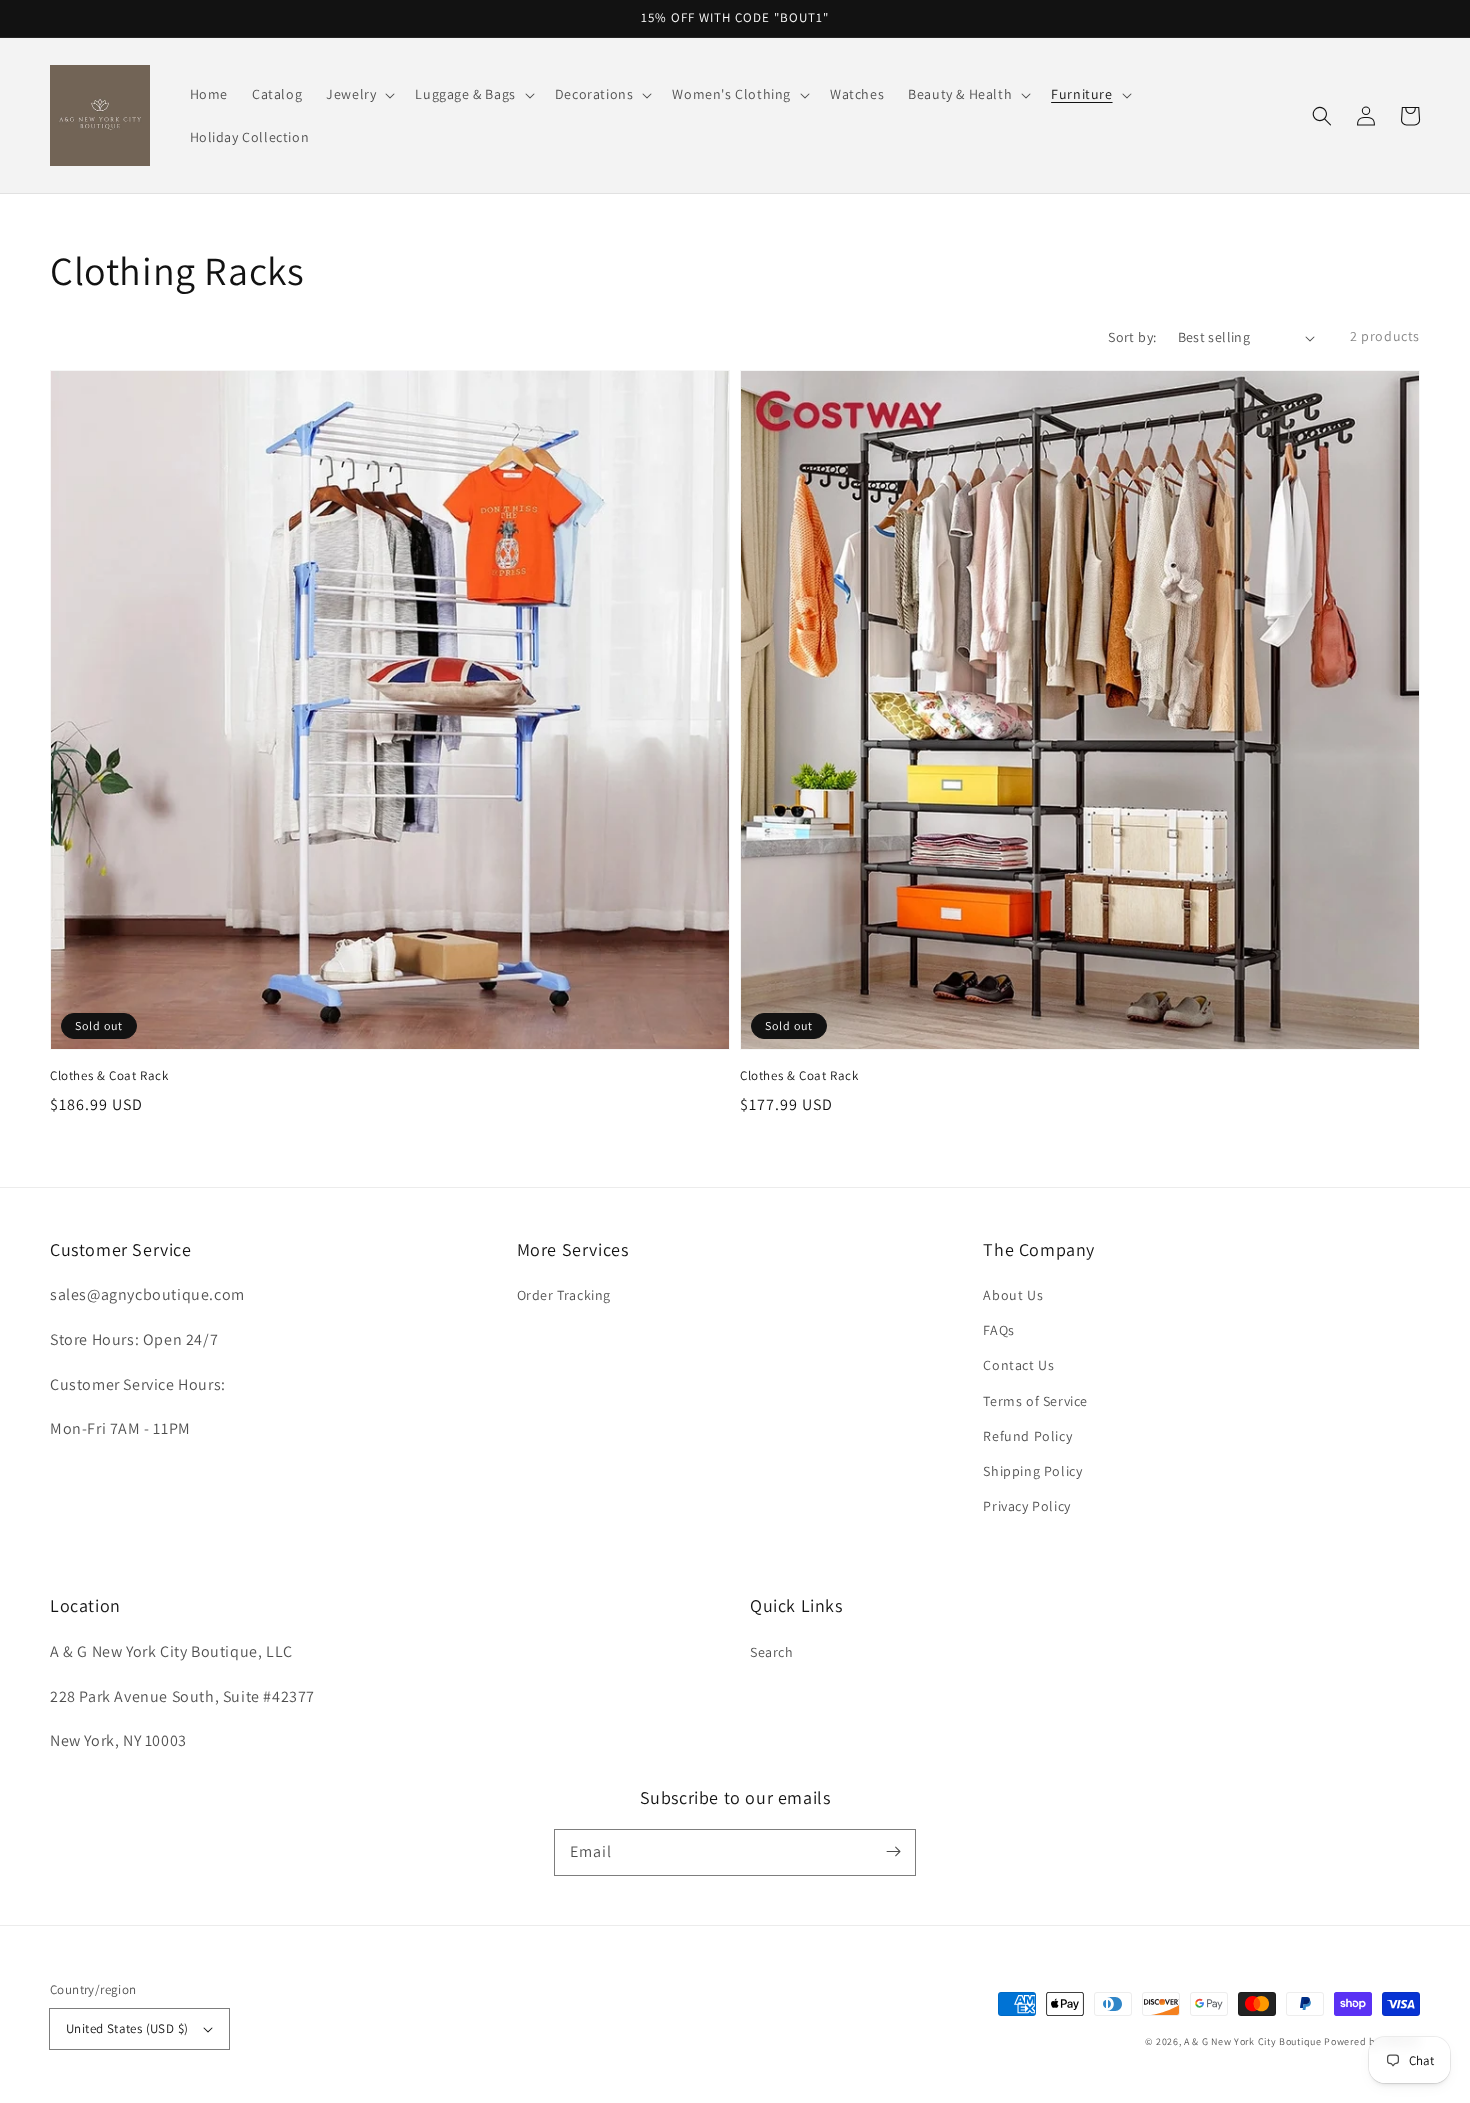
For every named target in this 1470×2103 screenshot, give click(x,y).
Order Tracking (564, 1295)
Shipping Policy (1032, 1471)
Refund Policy (1027, 1436)
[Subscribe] (893, 1852)
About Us (1013, 1295)
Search (772, 1652)
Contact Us (1018, 1365)
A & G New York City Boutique (1253, 2041)
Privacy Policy (1026, 1506)
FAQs (998, 1330)
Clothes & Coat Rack (109, 1075)
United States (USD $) (127, 2028)
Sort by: (1132, 337)
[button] (1322, 116)
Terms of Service (1035, 1401)
